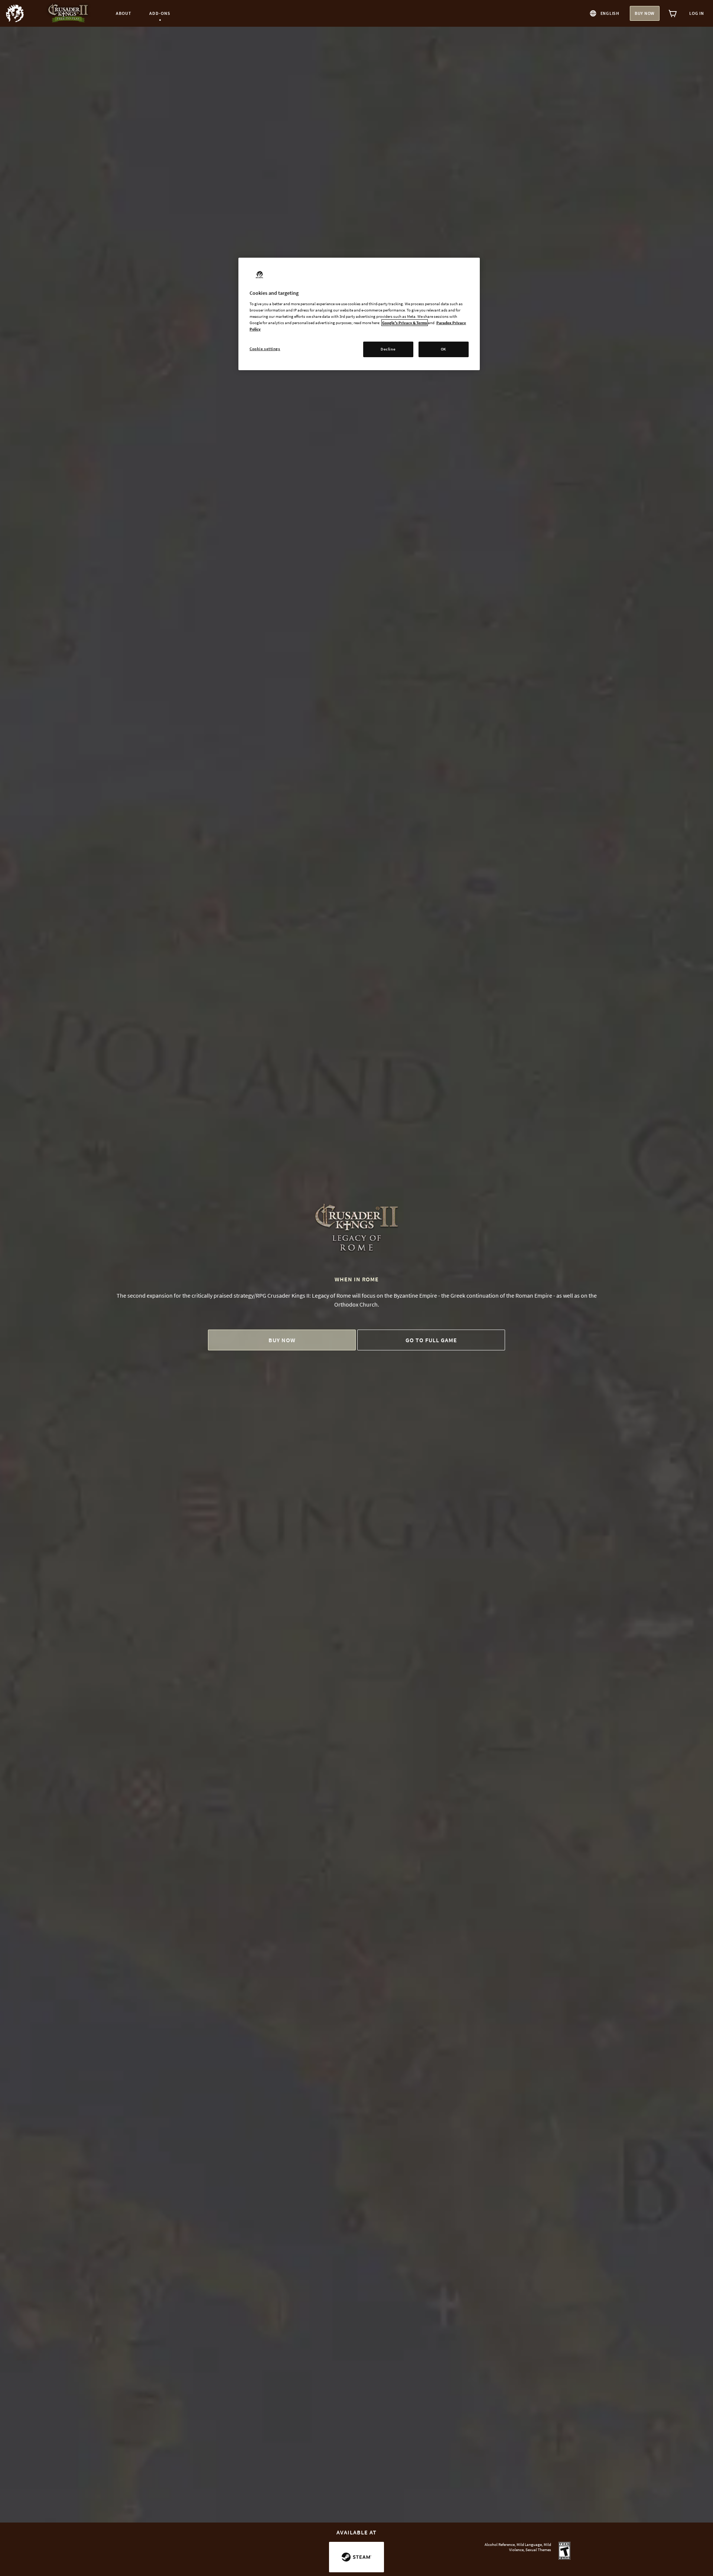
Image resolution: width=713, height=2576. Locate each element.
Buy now (645, 13)
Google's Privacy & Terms (405, 323)
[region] (359, 314)
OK (444, 349)
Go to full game (431, 1340)
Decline (388, 349)
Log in (697, 13)
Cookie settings (265, 349)
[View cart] (673, 13)
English (610, 13)
